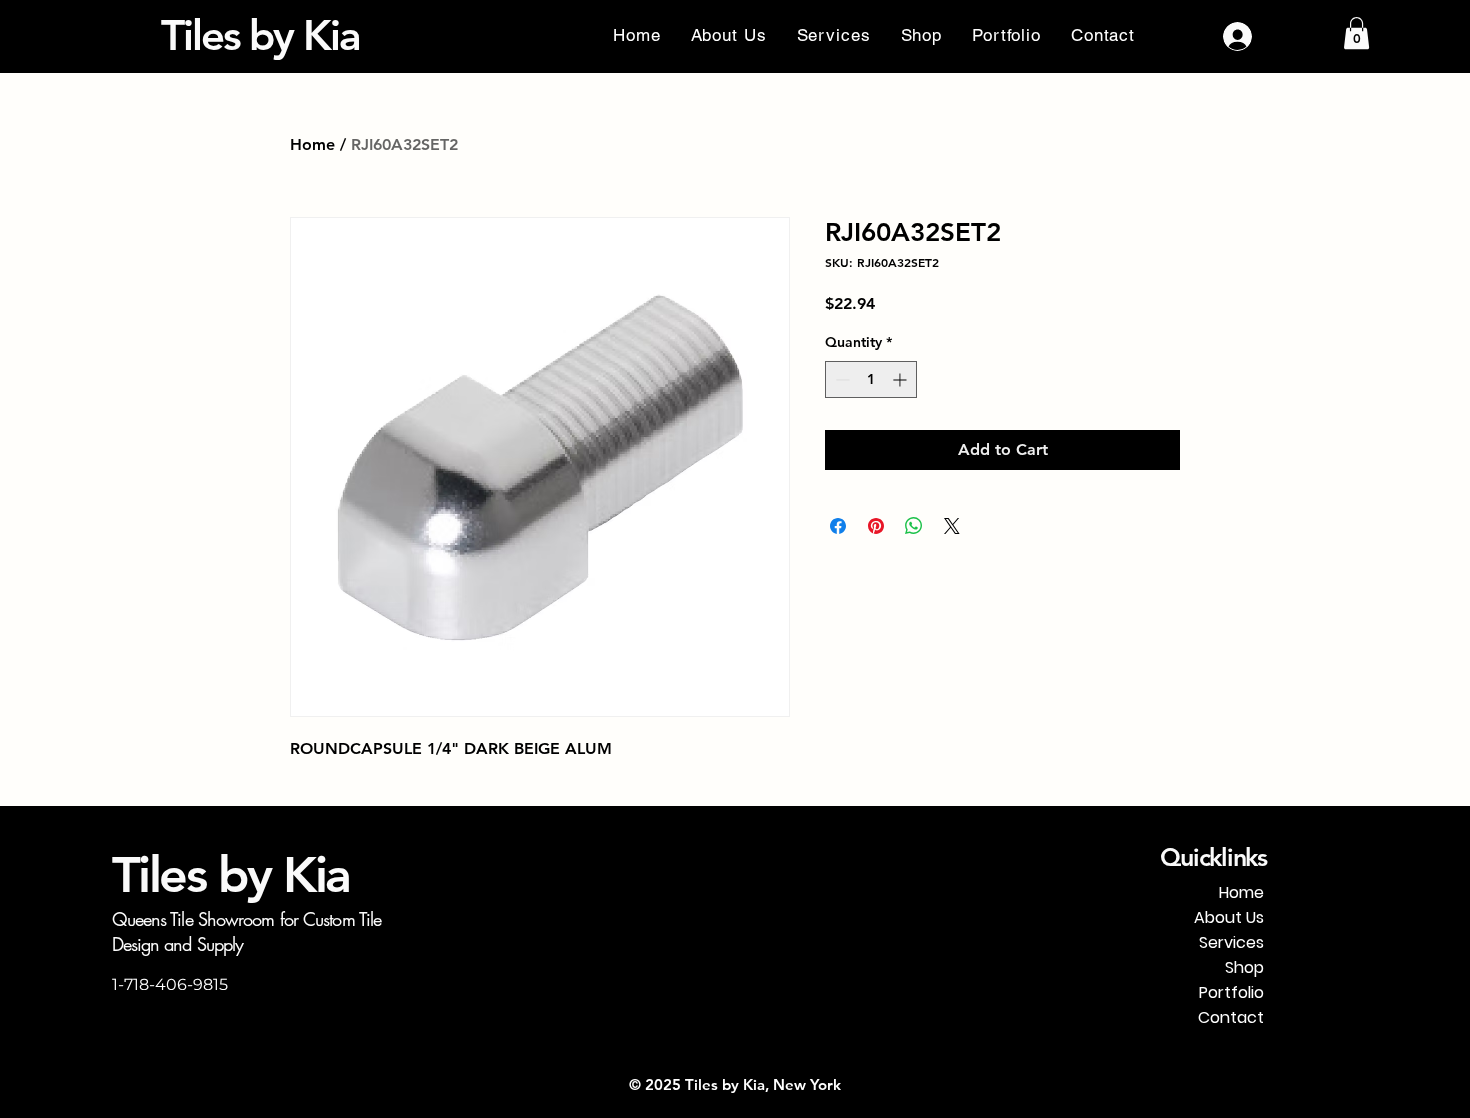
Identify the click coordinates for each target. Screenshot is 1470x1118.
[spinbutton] (871, 379)
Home (312, 144)
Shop (1244, 967)
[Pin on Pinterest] (876, 526)
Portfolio (1231, 992)
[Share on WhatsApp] (914, 526)
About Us (1229, 917)
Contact (1231, 1017)
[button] (1356, 33)
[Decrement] (840, 379)
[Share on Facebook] (838, 526)
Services (1231, 942)
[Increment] (901, 379)
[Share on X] (952, 526)
